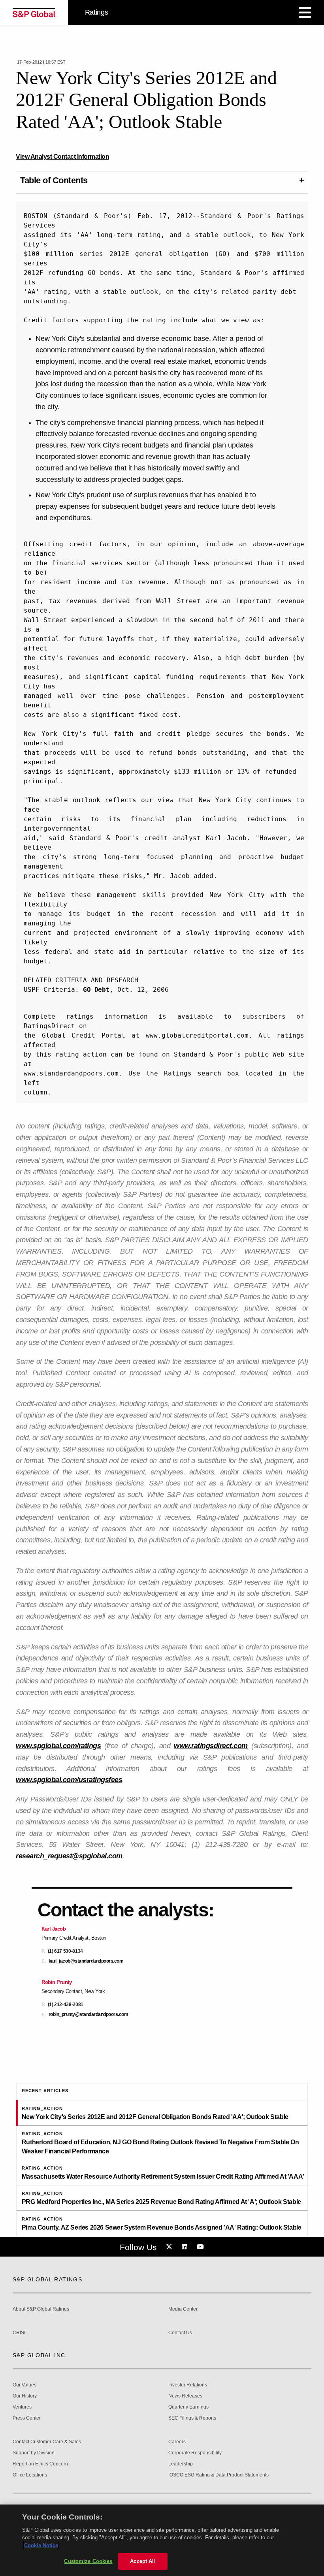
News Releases (185, 2396)
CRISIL (20, 2333)
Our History (25, 2396)
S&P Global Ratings (47, 2279)
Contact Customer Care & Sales (47, 2442)
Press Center (27, 2418)
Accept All (143, 2561)
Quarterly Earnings (188, 2407)
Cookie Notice (41, 2545)
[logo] (34, 13)
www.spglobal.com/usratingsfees (69, 1780)
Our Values (24, 2385)
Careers (177, 2442)
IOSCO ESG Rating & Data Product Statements (219, 2475)
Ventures (22, 2407)
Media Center (183, 2309)
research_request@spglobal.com (69, 1856)
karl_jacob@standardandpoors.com (86, 1961)
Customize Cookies (88, 2561)
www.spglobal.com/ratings (58, 1746)
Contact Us (180, 2333)
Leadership (181, 2464)
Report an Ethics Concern (40, 2464)
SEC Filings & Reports (192, 2418)
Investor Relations (188, 2385)
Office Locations (30, 2475)
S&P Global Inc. (40, 2355)
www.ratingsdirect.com (211, 1746)
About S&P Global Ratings (41, 2309)
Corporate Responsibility (195, 2453)
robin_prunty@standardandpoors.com (89, 2015)
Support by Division (34, 2453)
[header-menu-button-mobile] (305, 13)
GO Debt (96, 990)
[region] (162, 2540)
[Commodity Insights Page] (170, 2247)
